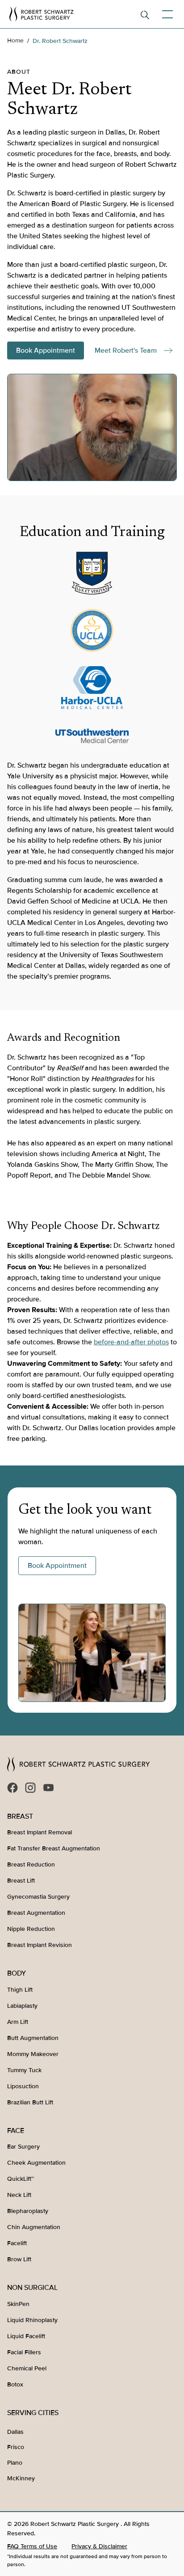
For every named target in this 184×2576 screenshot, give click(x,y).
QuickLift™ (21, 2179)
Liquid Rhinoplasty (32, 2320)
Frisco (16, 2447)
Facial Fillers (24, 2352)
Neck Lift (19, 2195)
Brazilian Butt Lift (30, 2102)
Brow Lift (19, 2259)
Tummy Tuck (24, 2070)
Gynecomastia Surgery (38, 1897)
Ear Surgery (23, 2147)
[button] (166, 14)
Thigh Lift (20, 1990)
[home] (42, 14)
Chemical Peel (27, 2368)
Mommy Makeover (33, 2054)
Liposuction (23, 2086)
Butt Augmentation (33, 2038)
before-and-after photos (131, 1342)
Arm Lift (18, 2022)
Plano (15, 2463)
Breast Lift (21, 1881)
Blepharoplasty (28, 2211)
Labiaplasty (22, 2006)
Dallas (15, 2432)
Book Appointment (46, 351)
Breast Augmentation (36, 1913)
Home (15, 40)
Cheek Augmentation (36, 2163)
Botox (15, 2384)
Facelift (17, 2243)
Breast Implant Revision (40, 1945)
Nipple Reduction (31, 1929)
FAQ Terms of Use (32, 2546)
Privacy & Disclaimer (99, 2546)
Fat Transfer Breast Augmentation (54, 1848)
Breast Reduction (31, 1864)
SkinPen (18, 2304)
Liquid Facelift (26, 2336)
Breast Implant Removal (40, 1832)
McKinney (21, 2478)
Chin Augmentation (34, 2227)
